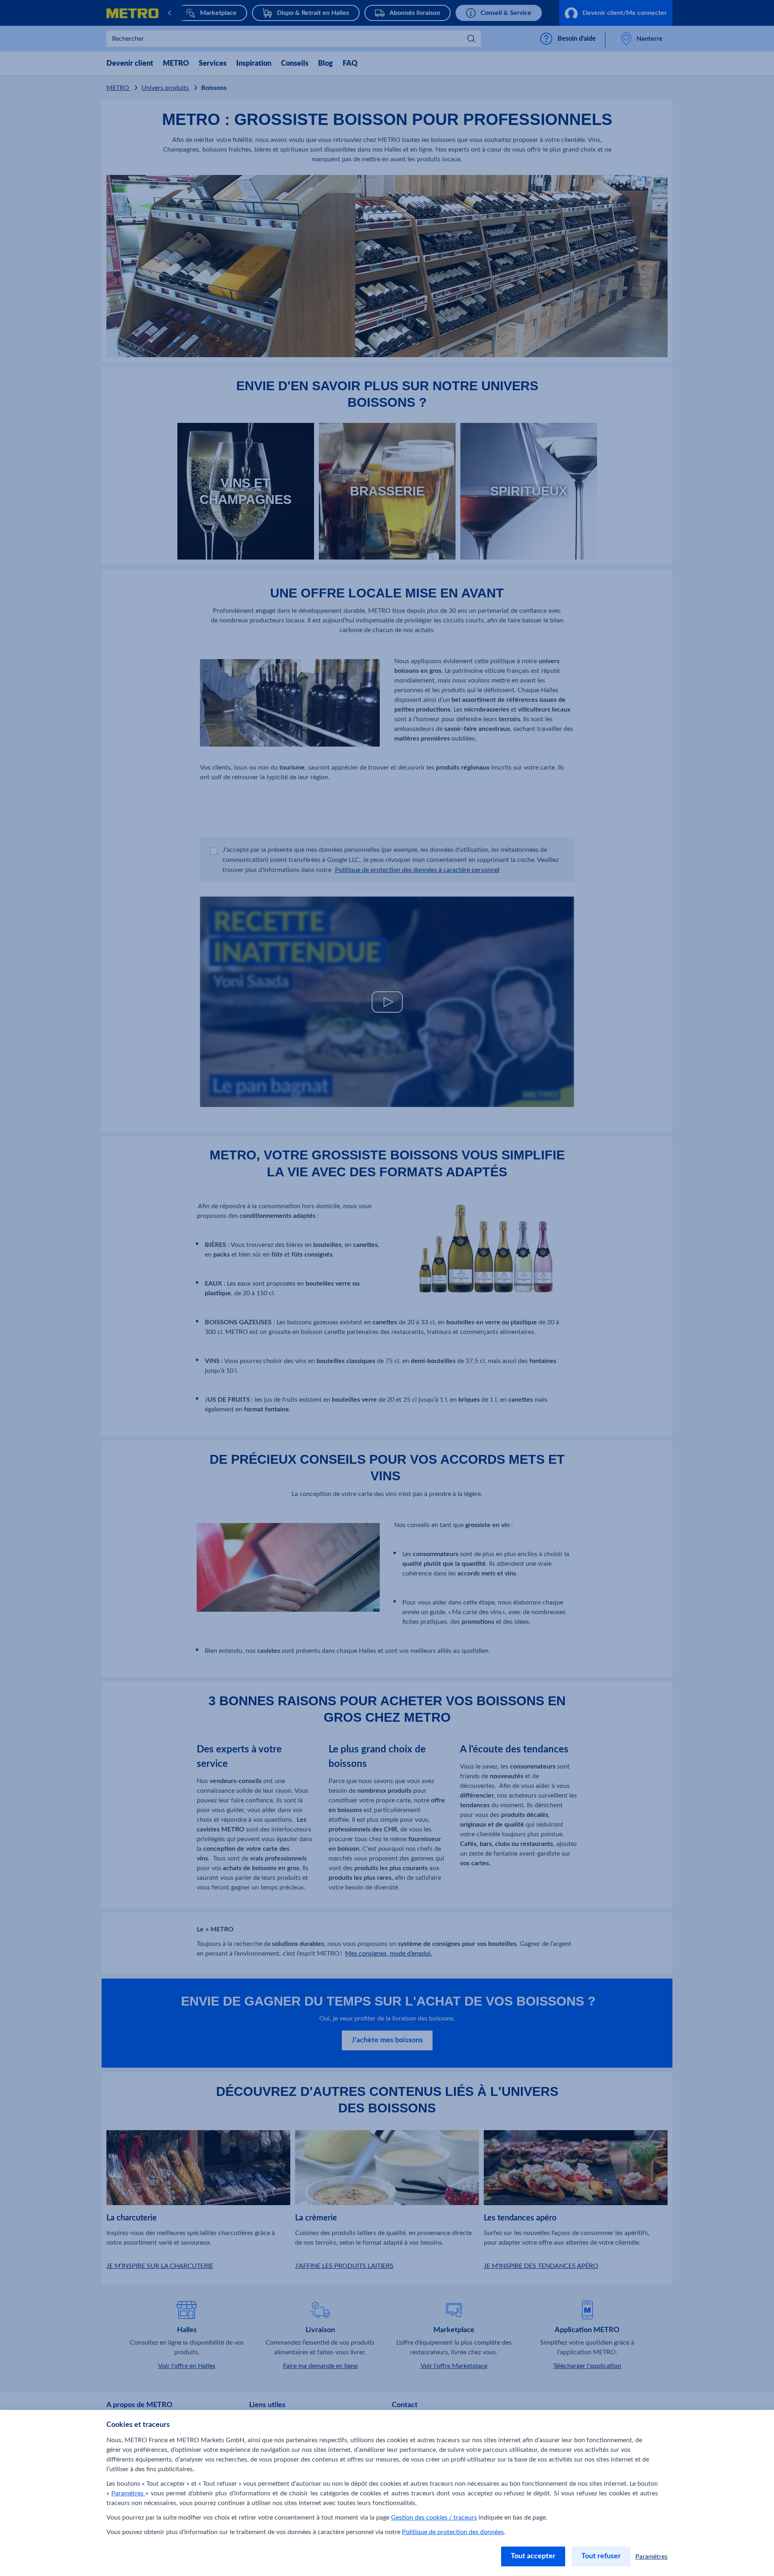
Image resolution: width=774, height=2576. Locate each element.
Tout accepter (533, 2556)
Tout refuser (601, 2556)
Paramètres (128, 2493)
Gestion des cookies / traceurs (434, 2518)
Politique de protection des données (453, 2532)
